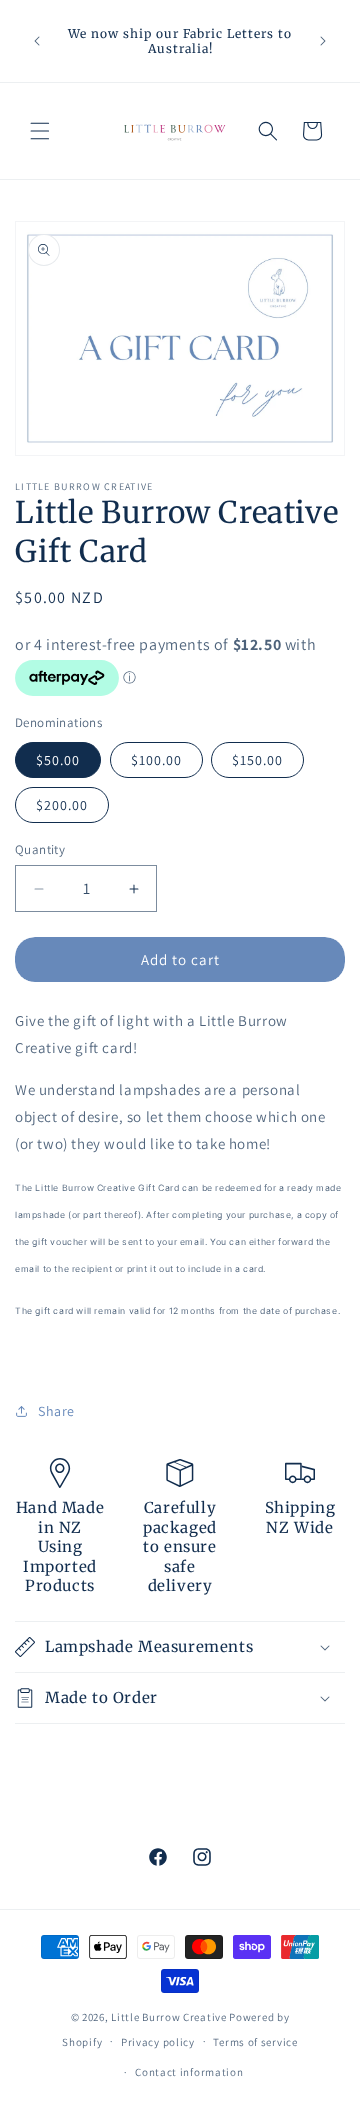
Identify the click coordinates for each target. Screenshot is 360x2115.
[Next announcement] (323, 41)
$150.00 (257, 760)
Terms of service (255, 2042)
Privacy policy (158, 2042)
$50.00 (58, 760)
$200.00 (62, 805)
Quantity (40, 849)
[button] (40, 131)
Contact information (189, 2072)
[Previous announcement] (37, 41)
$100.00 (156, 760)
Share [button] (56, 1411)
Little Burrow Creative (168, 2017)
